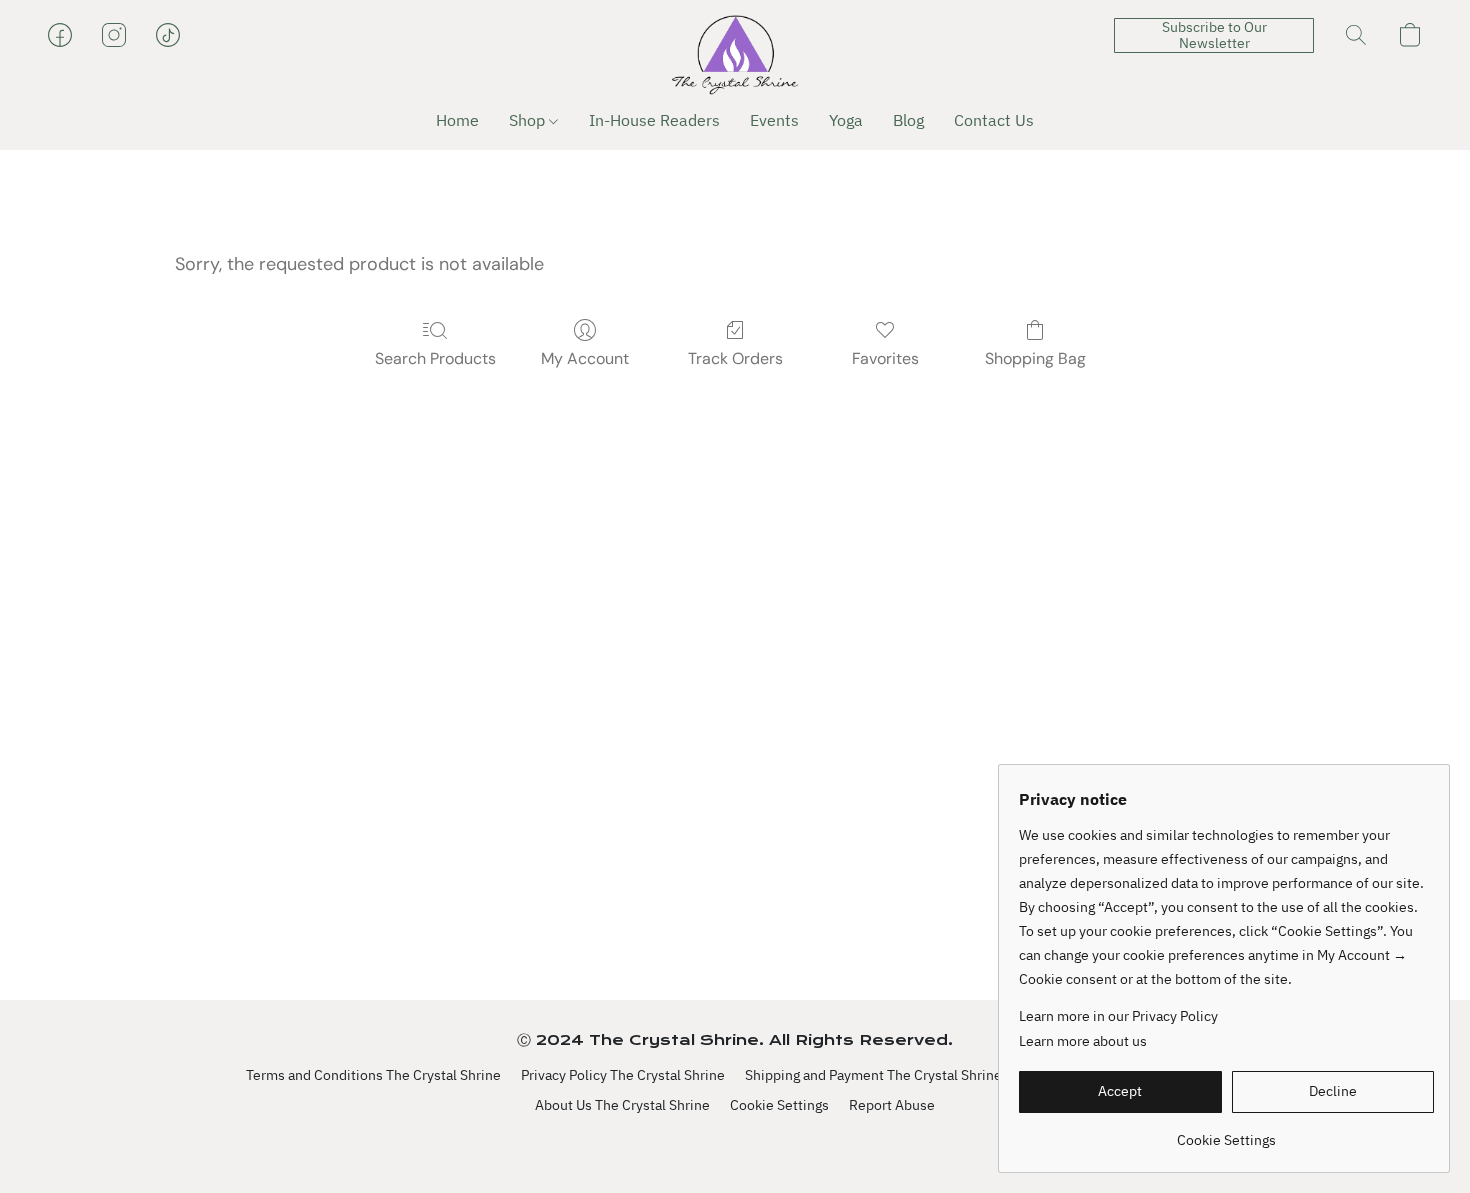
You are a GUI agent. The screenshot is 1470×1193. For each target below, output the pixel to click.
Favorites (885, 358)
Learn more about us (1083, 1041)
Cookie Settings (779, 1105)
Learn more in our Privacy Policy (1118, 1016)
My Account (585, 358)
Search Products (435, 358)
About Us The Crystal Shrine (622, 1105)
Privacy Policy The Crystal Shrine (623, 1075)
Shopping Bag (1035, 358)
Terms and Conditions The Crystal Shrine (373, 1075)
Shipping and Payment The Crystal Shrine (873, 1075)
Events (774, 120)
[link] (1226, 1132)
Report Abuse (892, 1105)
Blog (908, 120)
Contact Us (994, 120)
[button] (735, 55)
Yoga (846, 120)
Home (457, 120)
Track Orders (735, 358)
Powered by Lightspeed (735, 1140)
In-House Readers (654, 120)
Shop (529, 120)
